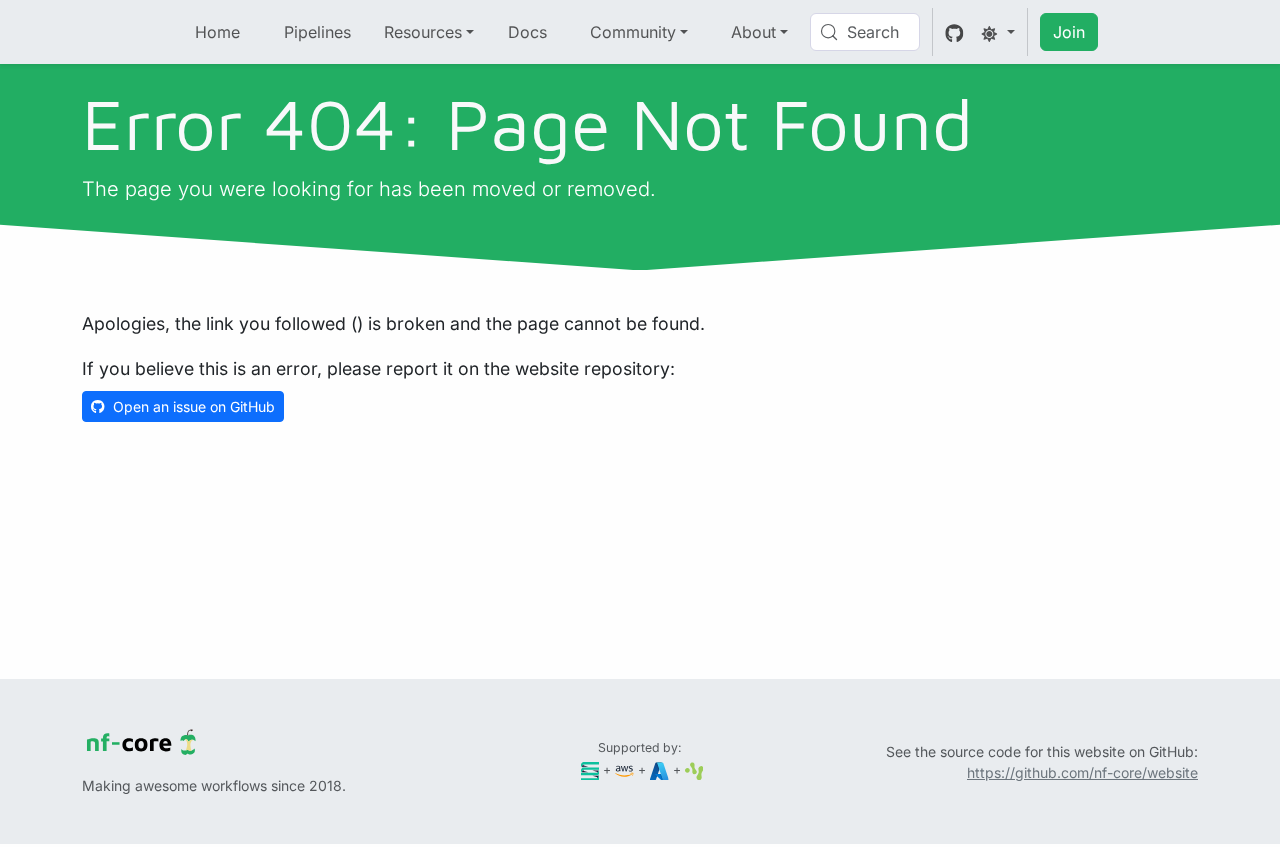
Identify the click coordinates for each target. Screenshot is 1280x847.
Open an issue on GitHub (194, 406)
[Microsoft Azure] (659, 769)
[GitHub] (954, 32)
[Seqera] (590, 769)
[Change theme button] (998, 32)
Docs (527, 32)
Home (217, 32)
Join (1069, 32)
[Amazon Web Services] (624, 769)
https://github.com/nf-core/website (1082, 772)
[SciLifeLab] (694, 769)
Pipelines (317, 32)
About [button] (753, 32)
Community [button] (633, 32)
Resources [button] (423, 32)
